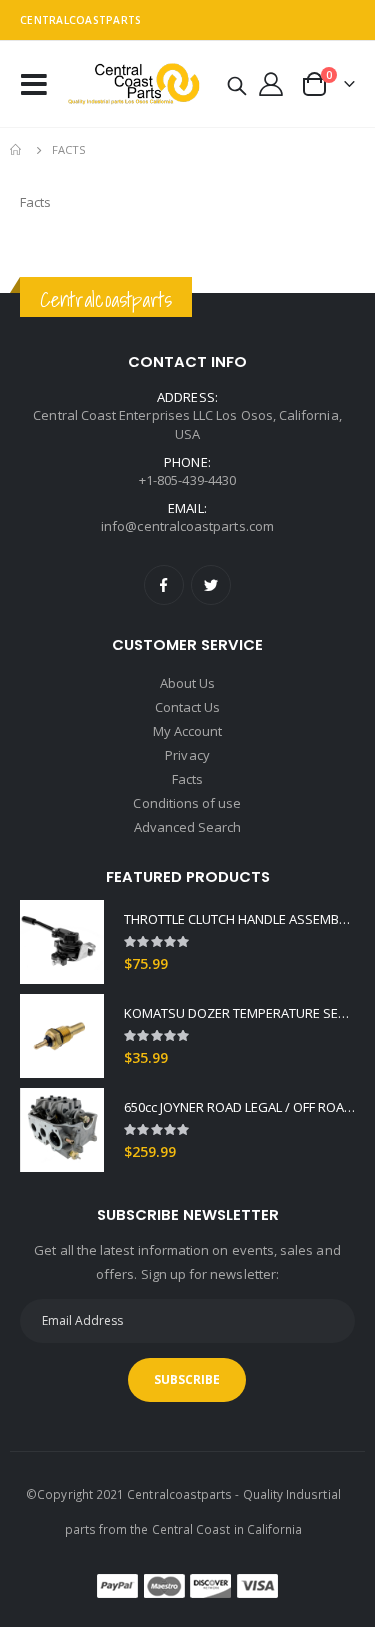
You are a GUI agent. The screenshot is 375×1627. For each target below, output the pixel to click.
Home (17, 150)
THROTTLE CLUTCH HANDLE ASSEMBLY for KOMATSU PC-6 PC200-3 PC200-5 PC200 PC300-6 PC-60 (239, 919)
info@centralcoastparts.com (187, 526)
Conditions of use (187, 803)
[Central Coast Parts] (130, 83)
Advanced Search (188, 827)
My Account (188, 731)
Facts (187, 779)
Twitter (211, 585)
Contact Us (188, 707)
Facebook (164, 585)
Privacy (187, 755)
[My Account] (271, 84)
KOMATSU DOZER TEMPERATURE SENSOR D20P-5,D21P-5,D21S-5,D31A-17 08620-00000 (239, 1013)
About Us (188, 683)
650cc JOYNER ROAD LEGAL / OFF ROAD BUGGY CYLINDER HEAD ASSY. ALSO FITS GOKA (239, 1107)
